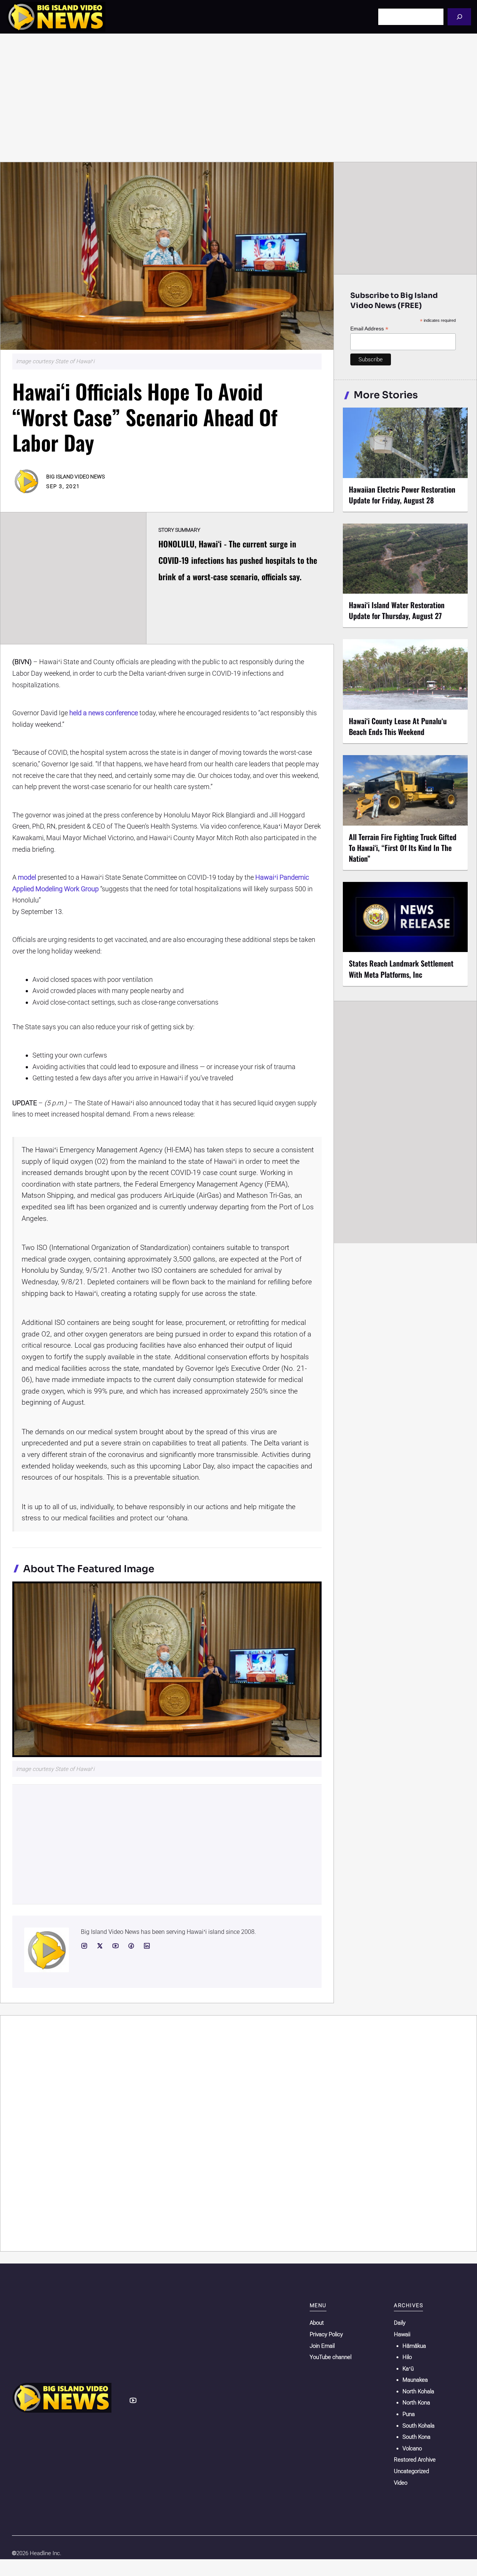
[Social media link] (84, 1946)
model (27, 877)
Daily (400, 2323)
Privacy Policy (326, 2334)
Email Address (369, 329)
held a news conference (104, 713)
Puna (409, 2414)
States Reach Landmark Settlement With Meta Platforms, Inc (401, 969)
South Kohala (418, 2426)
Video (401, 2483)
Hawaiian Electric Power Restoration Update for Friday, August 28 (402, 495)
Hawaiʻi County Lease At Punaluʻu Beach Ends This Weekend (398, 726)
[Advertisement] (238, 98)
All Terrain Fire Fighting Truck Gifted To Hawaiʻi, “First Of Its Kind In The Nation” (403, 848)
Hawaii (402, 2334)
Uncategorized (411, 2471)
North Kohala (418, 2391)
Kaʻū (408, 2369)
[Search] (459, 17)
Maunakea (415, 2380)
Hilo (407, 2357)
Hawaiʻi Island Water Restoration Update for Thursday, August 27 (397, 610)
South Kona (416, 2437)
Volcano (412, 2448)
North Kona (416, 2403)
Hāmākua (414, 2346)
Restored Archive (415, 2460)
